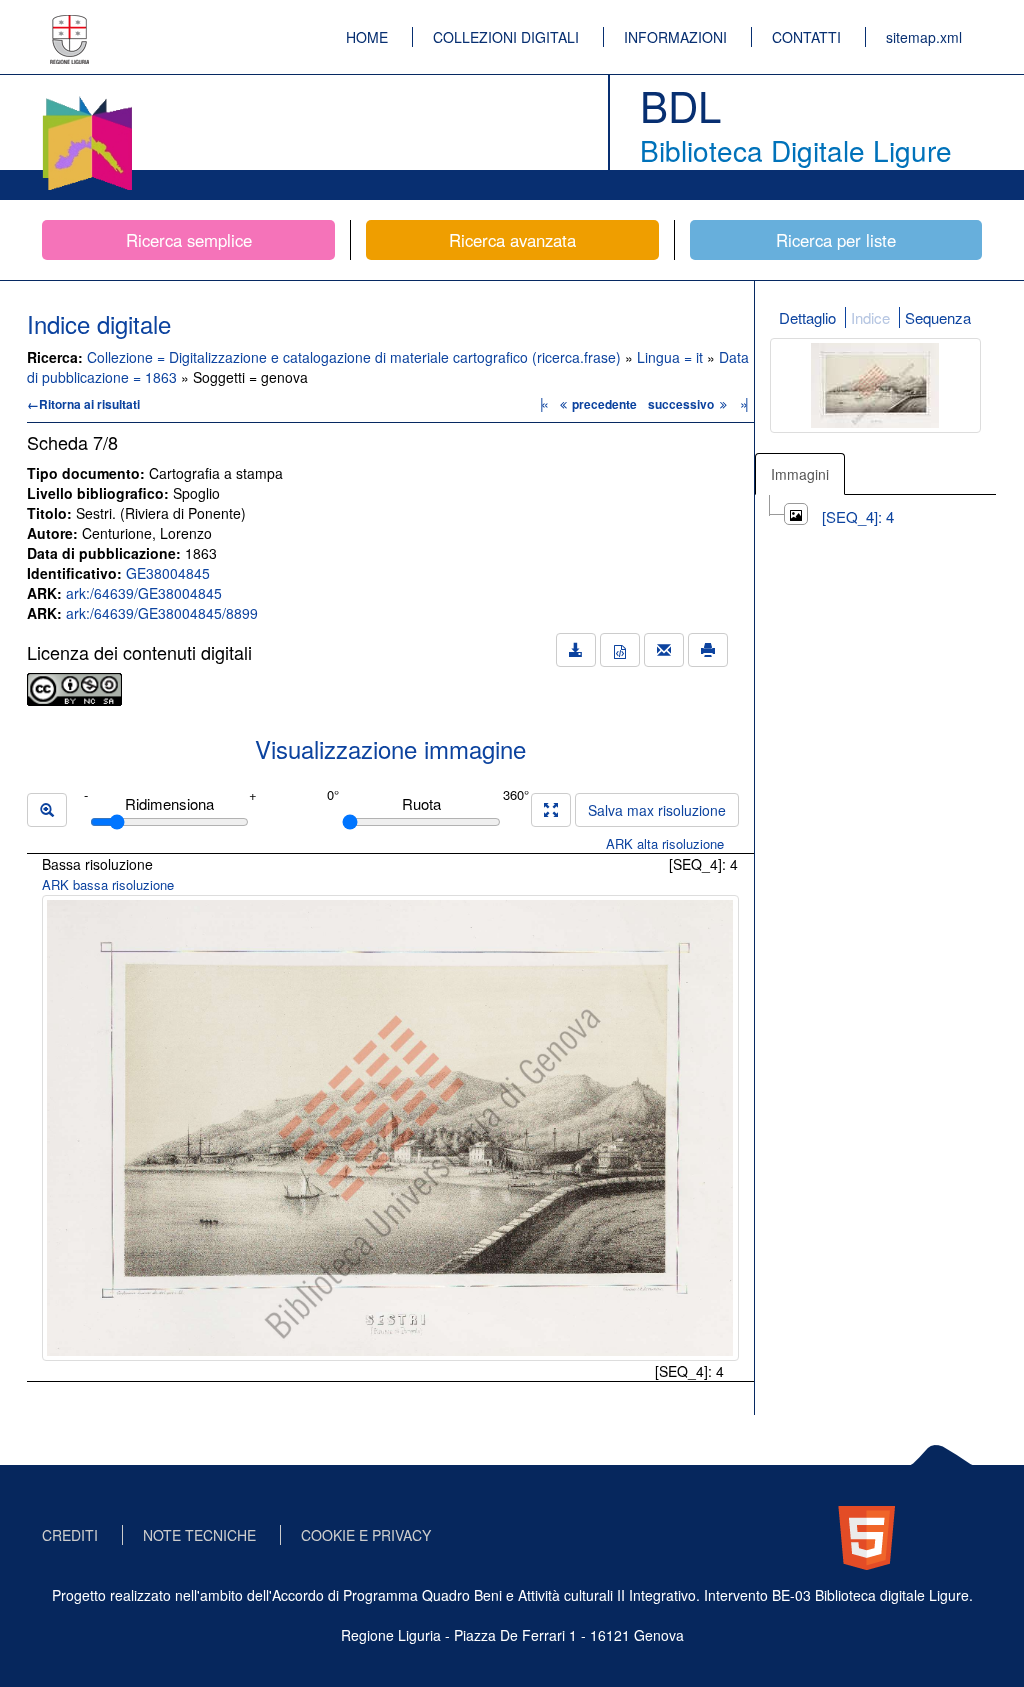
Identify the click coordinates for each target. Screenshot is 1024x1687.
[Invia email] (664, 650)
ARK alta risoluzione (665, 843)
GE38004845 (168, 573)
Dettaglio (807, 317)
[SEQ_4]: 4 (858, 516)
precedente (604, 404)
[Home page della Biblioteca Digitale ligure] (87, 100)
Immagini (800, 474)
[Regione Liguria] (70, 25)
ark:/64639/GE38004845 (144, 593)
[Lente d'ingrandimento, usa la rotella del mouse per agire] (47, 810)
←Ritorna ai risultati (83, 404)
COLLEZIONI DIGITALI (506, 37)
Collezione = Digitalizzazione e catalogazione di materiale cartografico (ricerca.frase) (356, 357)
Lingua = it (672, 357)
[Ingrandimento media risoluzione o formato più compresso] (551, 810)
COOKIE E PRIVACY (366, 1535)
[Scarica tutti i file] (576, 650)
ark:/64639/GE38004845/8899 (162, 613)
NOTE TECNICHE (199, 1535)
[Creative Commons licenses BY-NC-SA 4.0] (74, 687)
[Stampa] (708, 650)
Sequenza (938, 317)
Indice (870, 317)
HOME (367, 37)
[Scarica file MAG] (620, 650)
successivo (682, 404)
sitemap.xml (924, 37)
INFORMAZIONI (675, 37)
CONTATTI (806, 37)
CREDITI (70, 1535)
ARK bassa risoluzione (108, 884)
